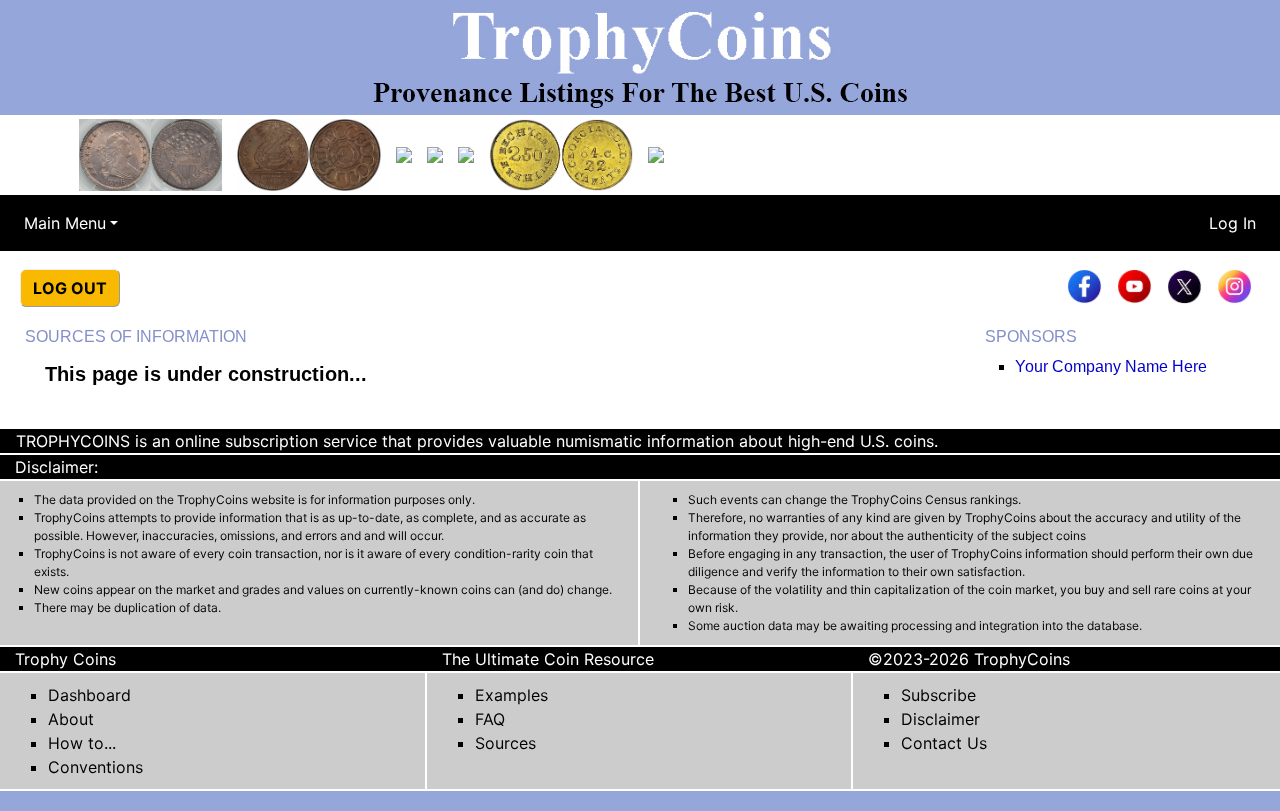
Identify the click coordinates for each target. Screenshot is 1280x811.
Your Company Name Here (1111, 366)
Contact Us (944, 743)
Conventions (95, 767)
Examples (511, 695)
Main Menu (65, 223)
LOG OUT (70, 288)
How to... (82, 743)
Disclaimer (940, 719)
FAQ (490, 719)
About (71, 719)
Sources (505, 743)
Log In (1232, 223)
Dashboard (89, 695)
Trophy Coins (65, 659)
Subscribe (938, 695)
